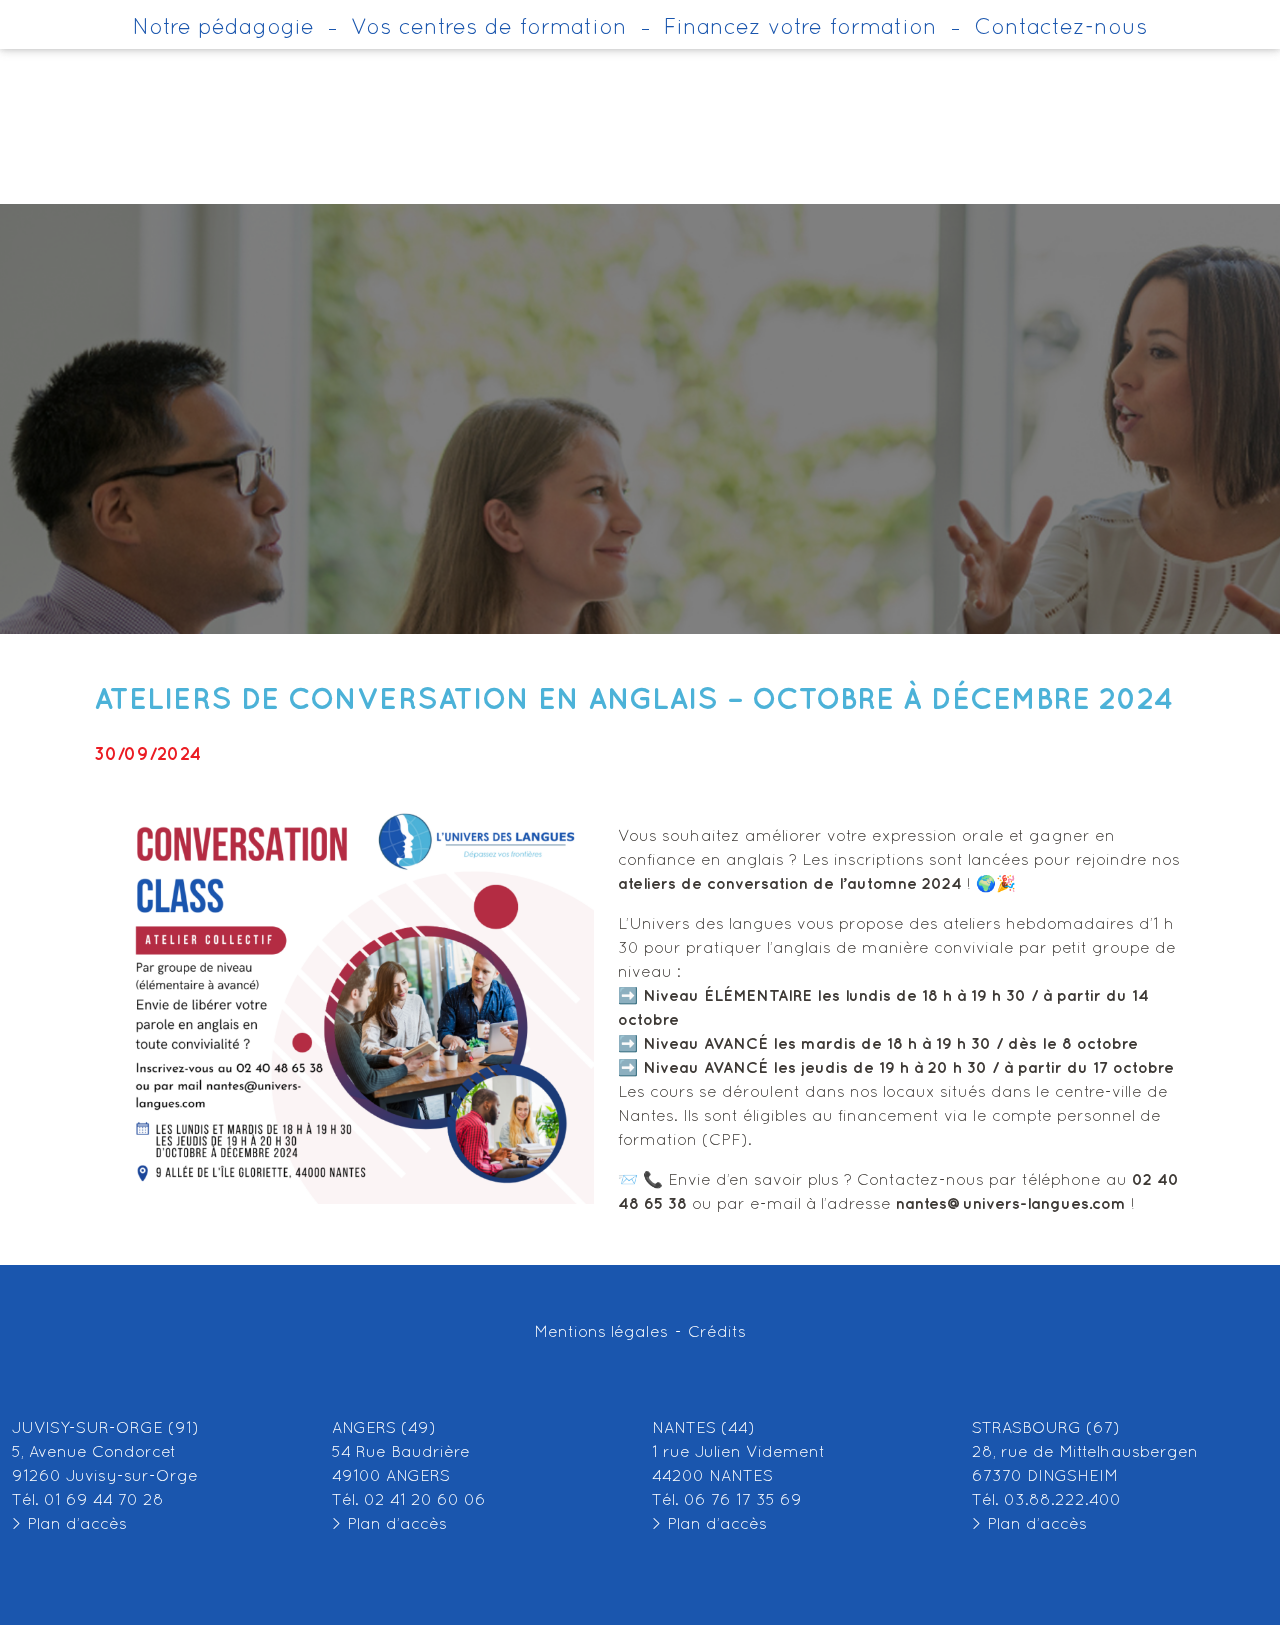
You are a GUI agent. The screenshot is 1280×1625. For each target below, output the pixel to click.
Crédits (717, 1333)
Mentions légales (601, 1333)
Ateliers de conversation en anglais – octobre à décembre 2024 (633, 700)
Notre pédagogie (223, 28)
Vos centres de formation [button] (489, 28)
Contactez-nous (1061, 28)
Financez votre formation (800, 28)
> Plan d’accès (69, 1525)
